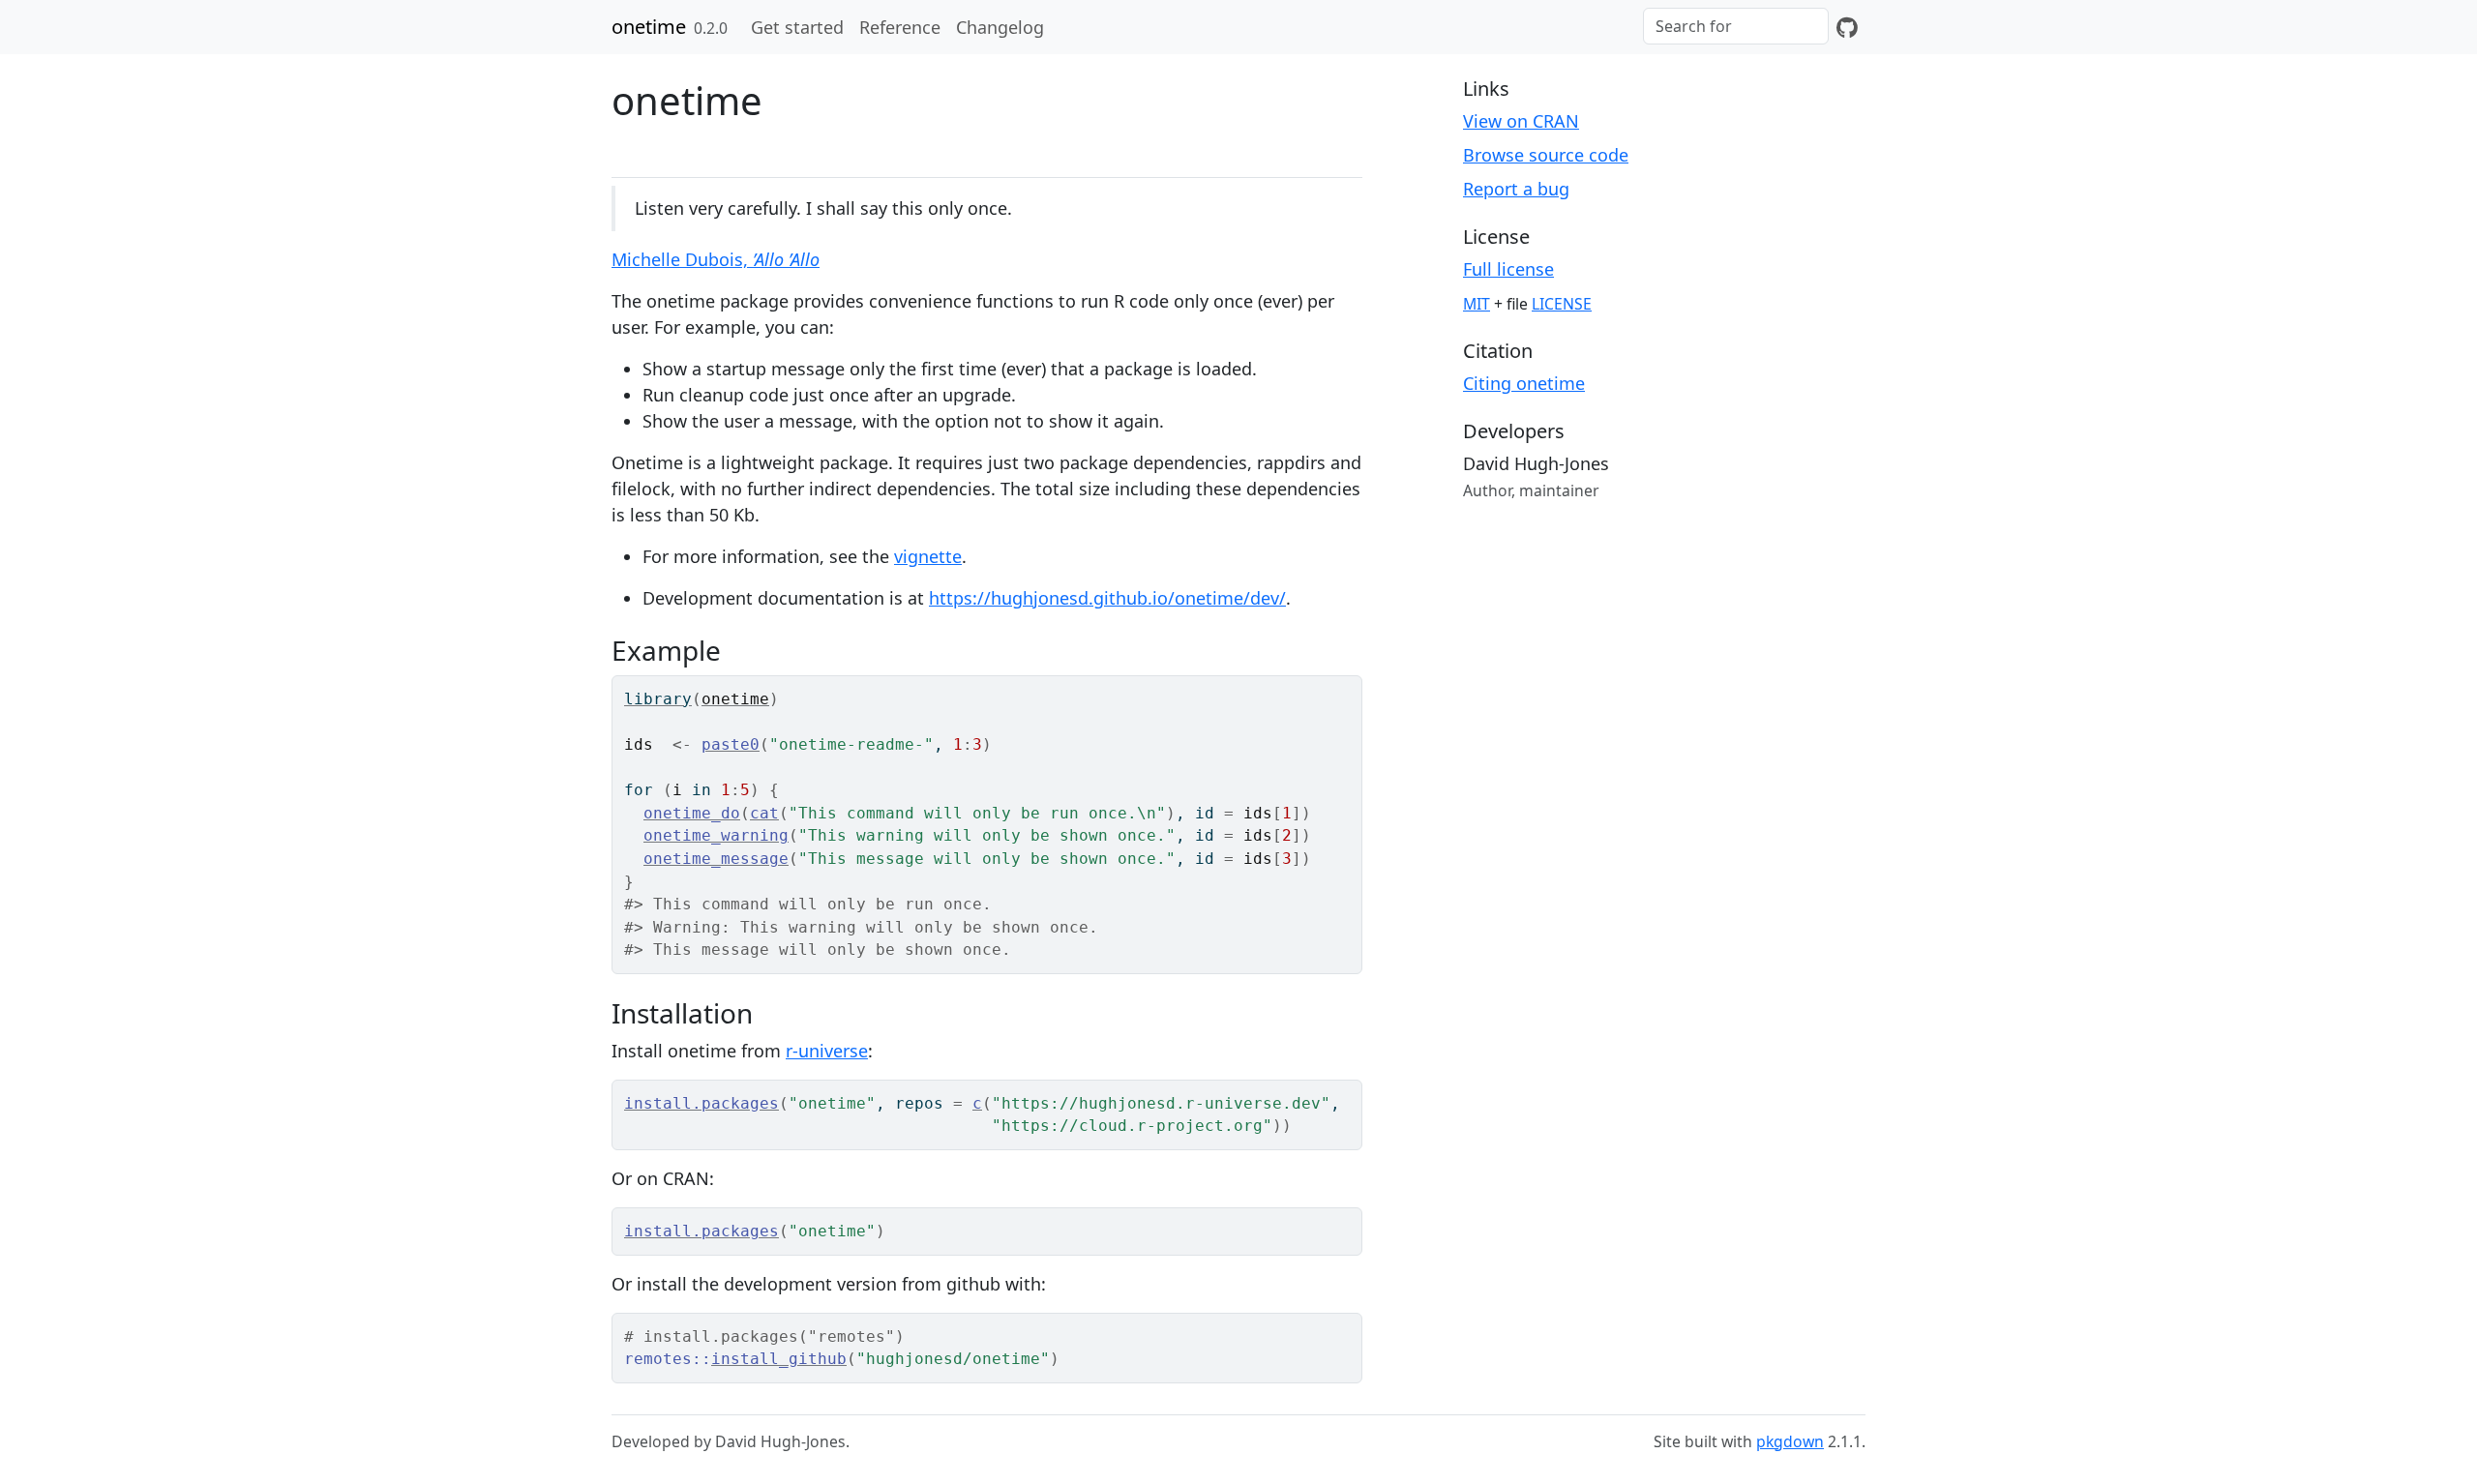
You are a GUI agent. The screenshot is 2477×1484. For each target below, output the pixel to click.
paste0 (731, 744)
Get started (797, 27)
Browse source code (1546, 155)
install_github (779, 1359)
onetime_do (692, 813)
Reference (900, 27)
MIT (1477, 304)
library (658, 699)
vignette (928, 556)
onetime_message (716, 859)
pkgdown (1790, 1441)
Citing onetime (1524, 383)
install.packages (701, 1103)
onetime (649, 27)
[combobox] (1736, 26)
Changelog (1000, 27)
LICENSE (1562, 304)
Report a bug (1516, 189)
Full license (1508, 269)
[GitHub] (1847, 27)
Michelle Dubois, (716, 259)
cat (764, 813)
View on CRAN (1521, 121)
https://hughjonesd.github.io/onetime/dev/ (1107, 598)
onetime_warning (716, 835)
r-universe (827, 1051)
